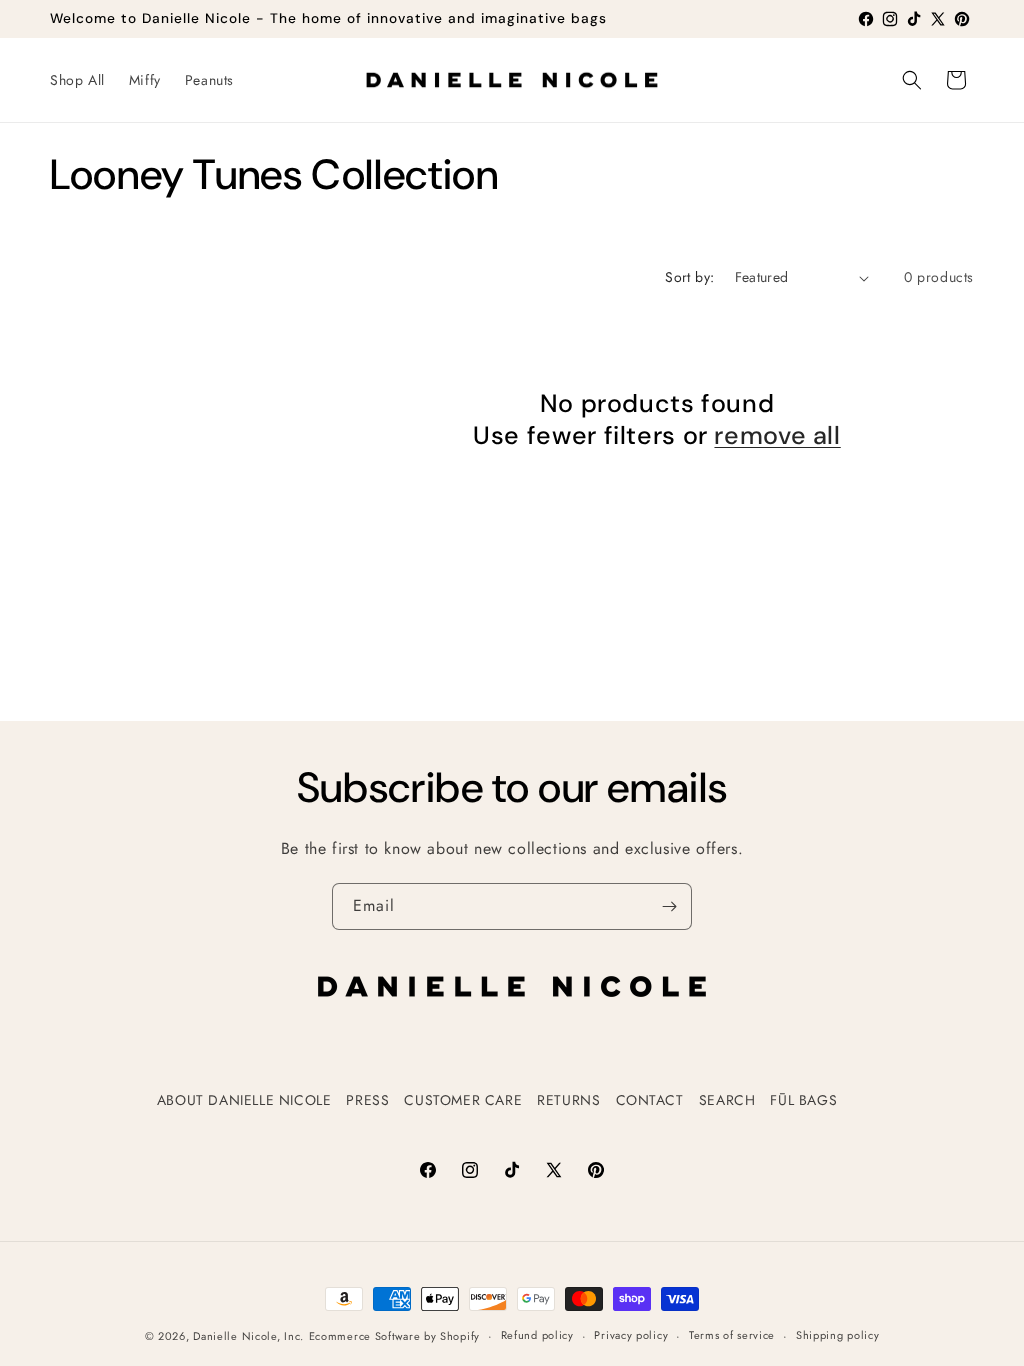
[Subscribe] (669, 906)
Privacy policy (631, 1335)
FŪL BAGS (803, 1100)
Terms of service (732, 1335)
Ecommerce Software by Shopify (394, 1336)
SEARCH (727, 1100)
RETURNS (568, 1100)
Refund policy (537, 1335)
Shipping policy (838, 1335)
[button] (912, 80)
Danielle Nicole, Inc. (248, 1336)
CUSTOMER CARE (463, 1100)
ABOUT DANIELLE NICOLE (244, 1100)
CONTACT (650, 1100)
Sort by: (689, 277)
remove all (777, 436)
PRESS (367, 1100)
